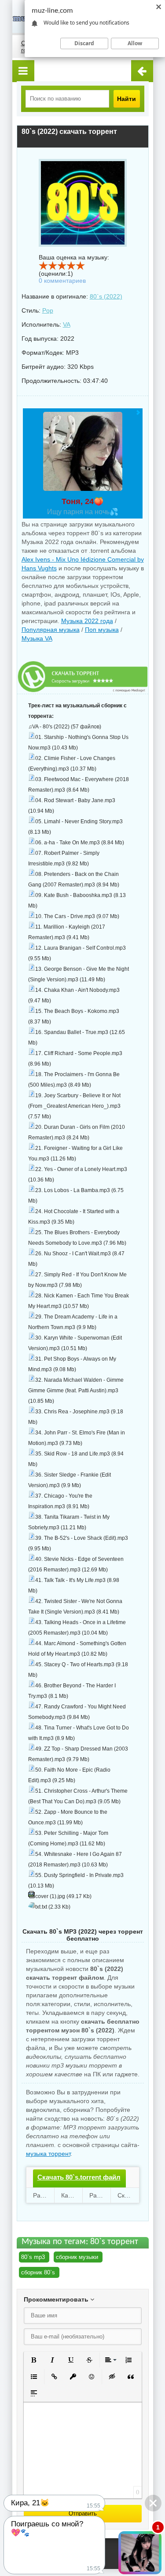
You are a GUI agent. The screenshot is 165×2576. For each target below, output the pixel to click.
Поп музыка (102, 630)
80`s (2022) (106, 296)
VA (67, 324)
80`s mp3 (33, 2257)
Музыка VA (37, 638)
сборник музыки (77, 2257)
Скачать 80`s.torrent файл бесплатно (79, 2185)
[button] (34, 2360)
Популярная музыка (51, 630)
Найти (126, 99)
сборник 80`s (38, 2272)
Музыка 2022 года (87, 621)
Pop (48, 310)
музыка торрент (48, 2154)
